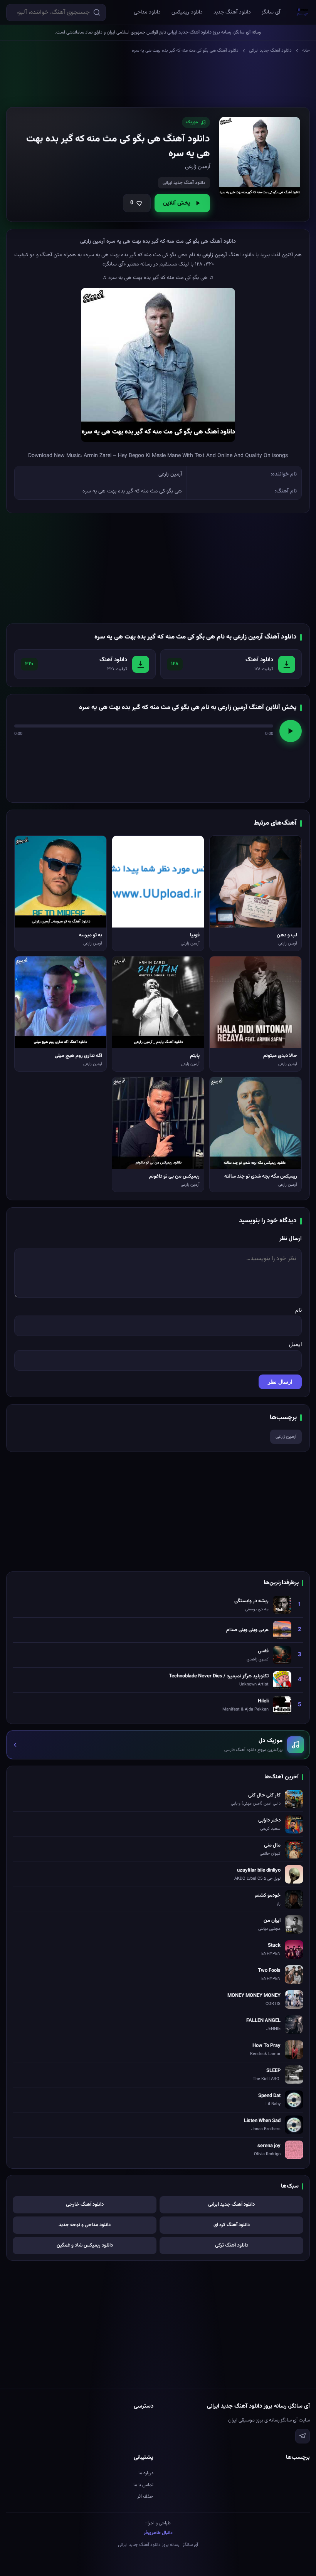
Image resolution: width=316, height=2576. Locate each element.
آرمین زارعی (286, 1437)
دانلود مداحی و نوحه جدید (85, 2225)
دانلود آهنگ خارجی (85, 2205)
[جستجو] (97, 12)
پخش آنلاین (177, 203)
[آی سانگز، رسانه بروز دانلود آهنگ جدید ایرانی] (303, 12)
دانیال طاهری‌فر (158, 2533)
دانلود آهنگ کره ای (232, 2225)
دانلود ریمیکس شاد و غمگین (85, 2245)
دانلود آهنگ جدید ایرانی (270, 50)
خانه (306, 50)
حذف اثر (145, 2497)
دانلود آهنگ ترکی (232, 2245)
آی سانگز (271, 12)
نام (298, 1310)
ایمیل (295, 1345)
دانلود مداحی (147, 12)
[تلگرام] (303, 2436)
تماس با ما (143, 2485)
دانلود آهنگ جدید (232, 12)
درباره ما (146, 2473)
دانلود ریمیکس (187, 12)
